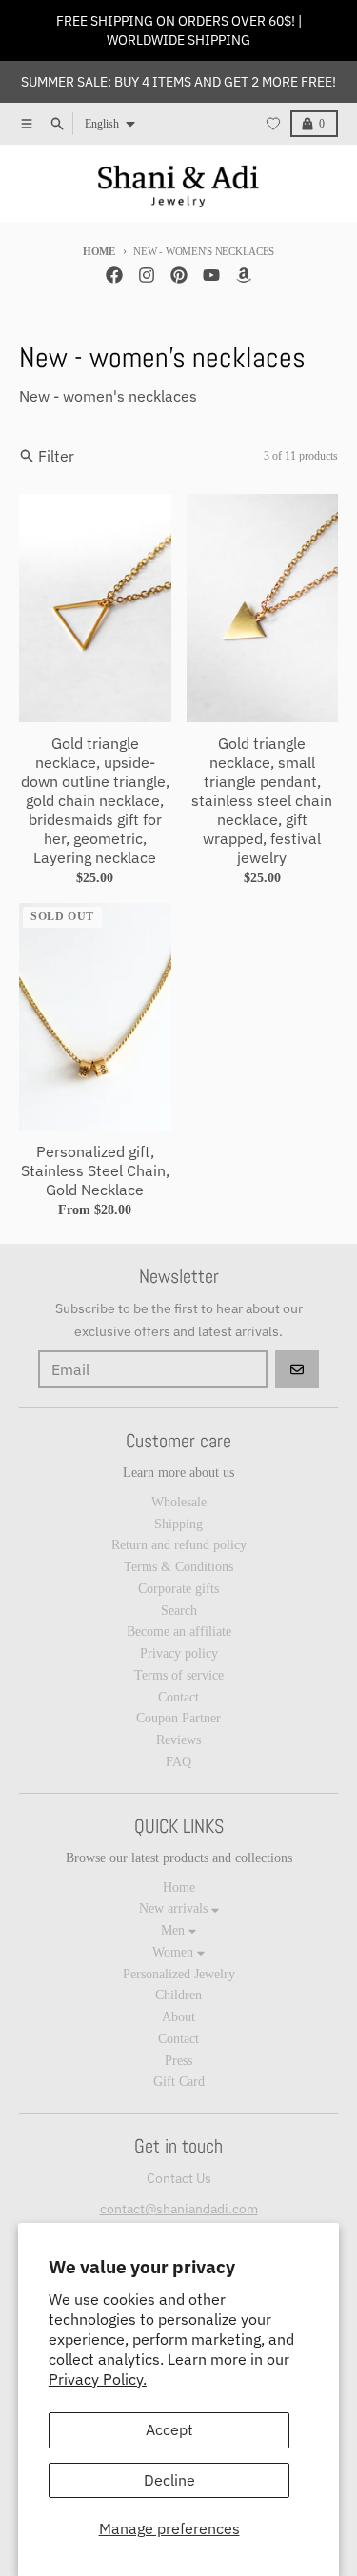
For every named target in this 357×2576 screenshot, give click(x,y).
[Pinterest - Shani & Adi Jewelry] (179, 275)
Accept (169, 2429)
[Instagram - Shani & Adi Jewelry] (147, 275)
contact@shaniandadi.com (179, 2209)
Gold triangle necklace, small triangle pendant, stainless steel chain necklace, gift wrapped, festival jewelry (262, 800)
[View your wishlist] (273, 124)
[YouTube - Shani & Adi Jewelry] (211, 275)
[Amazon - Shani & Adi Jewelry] (244, 275)
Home (99, 251)
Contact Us (179, 2178)
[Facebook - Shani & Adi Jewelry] (114, 275)
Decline (169, 2480)
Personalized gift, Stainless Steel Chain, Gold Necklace (95, 1170)
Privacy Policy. (98, 2379)
